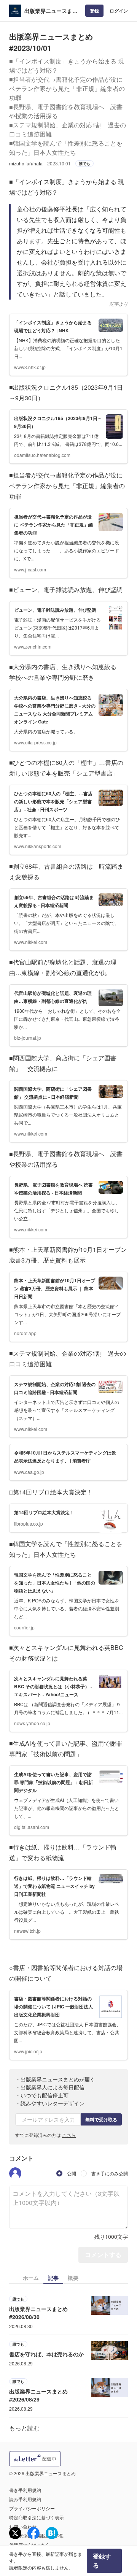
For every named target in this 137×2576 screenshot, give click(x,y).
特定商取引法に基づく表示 (37, 2517)
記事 (53, 2278)
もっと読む (24, 2428)
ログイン (119, 11)
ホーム (31, 2278)
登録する (102, 2561)
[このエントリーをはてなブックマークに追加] (52, 2533)
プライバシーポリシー (32, 2508)
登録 (94, 11)
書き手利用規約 (25, 2490)
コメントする (103, 2255)
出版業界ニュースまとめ (51, 11)
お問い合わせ (23, 2526)
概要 (73, 2278)
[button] (15, 2173)
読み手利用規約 (25, 2499)
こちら (69, 2135)
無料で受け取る (101, 2119)
